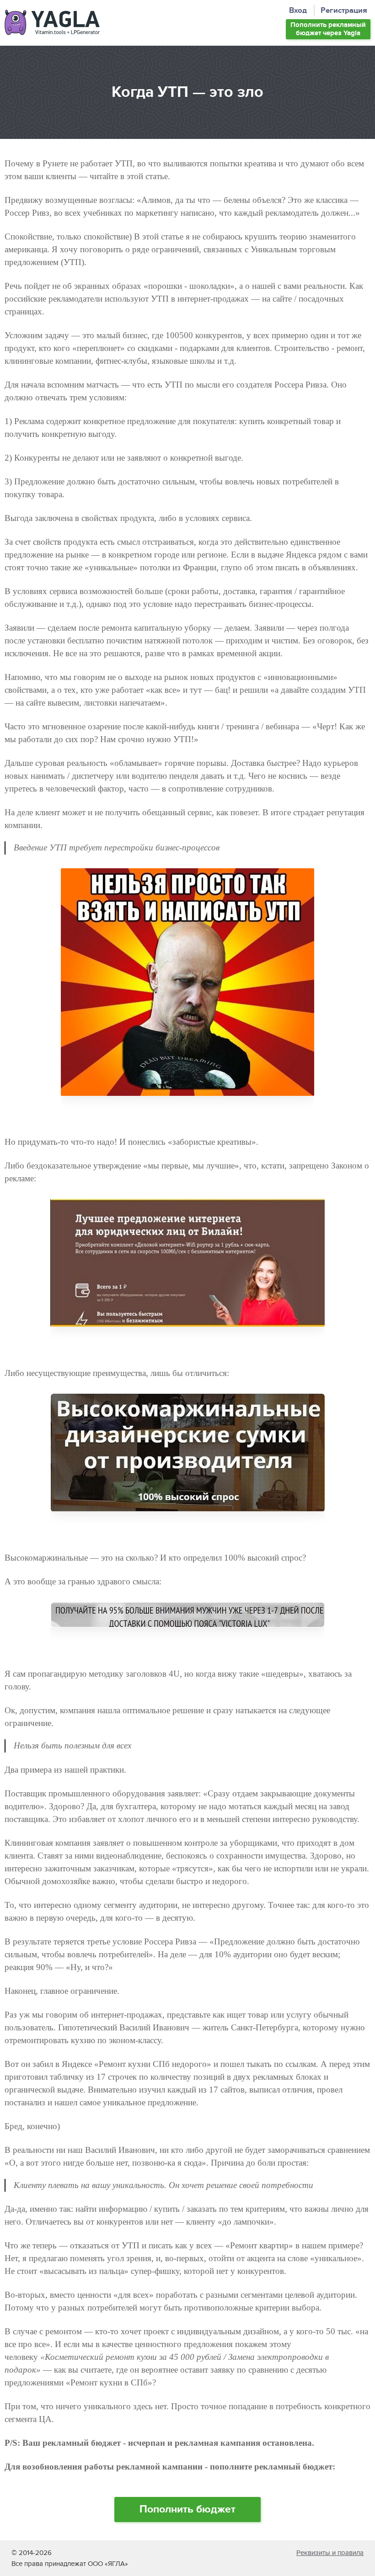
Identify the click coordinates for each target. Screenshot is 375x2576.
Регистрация (344, 11)
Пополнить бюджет (328, 29)
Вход (298, 11)
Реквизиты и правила (330, 2553)
